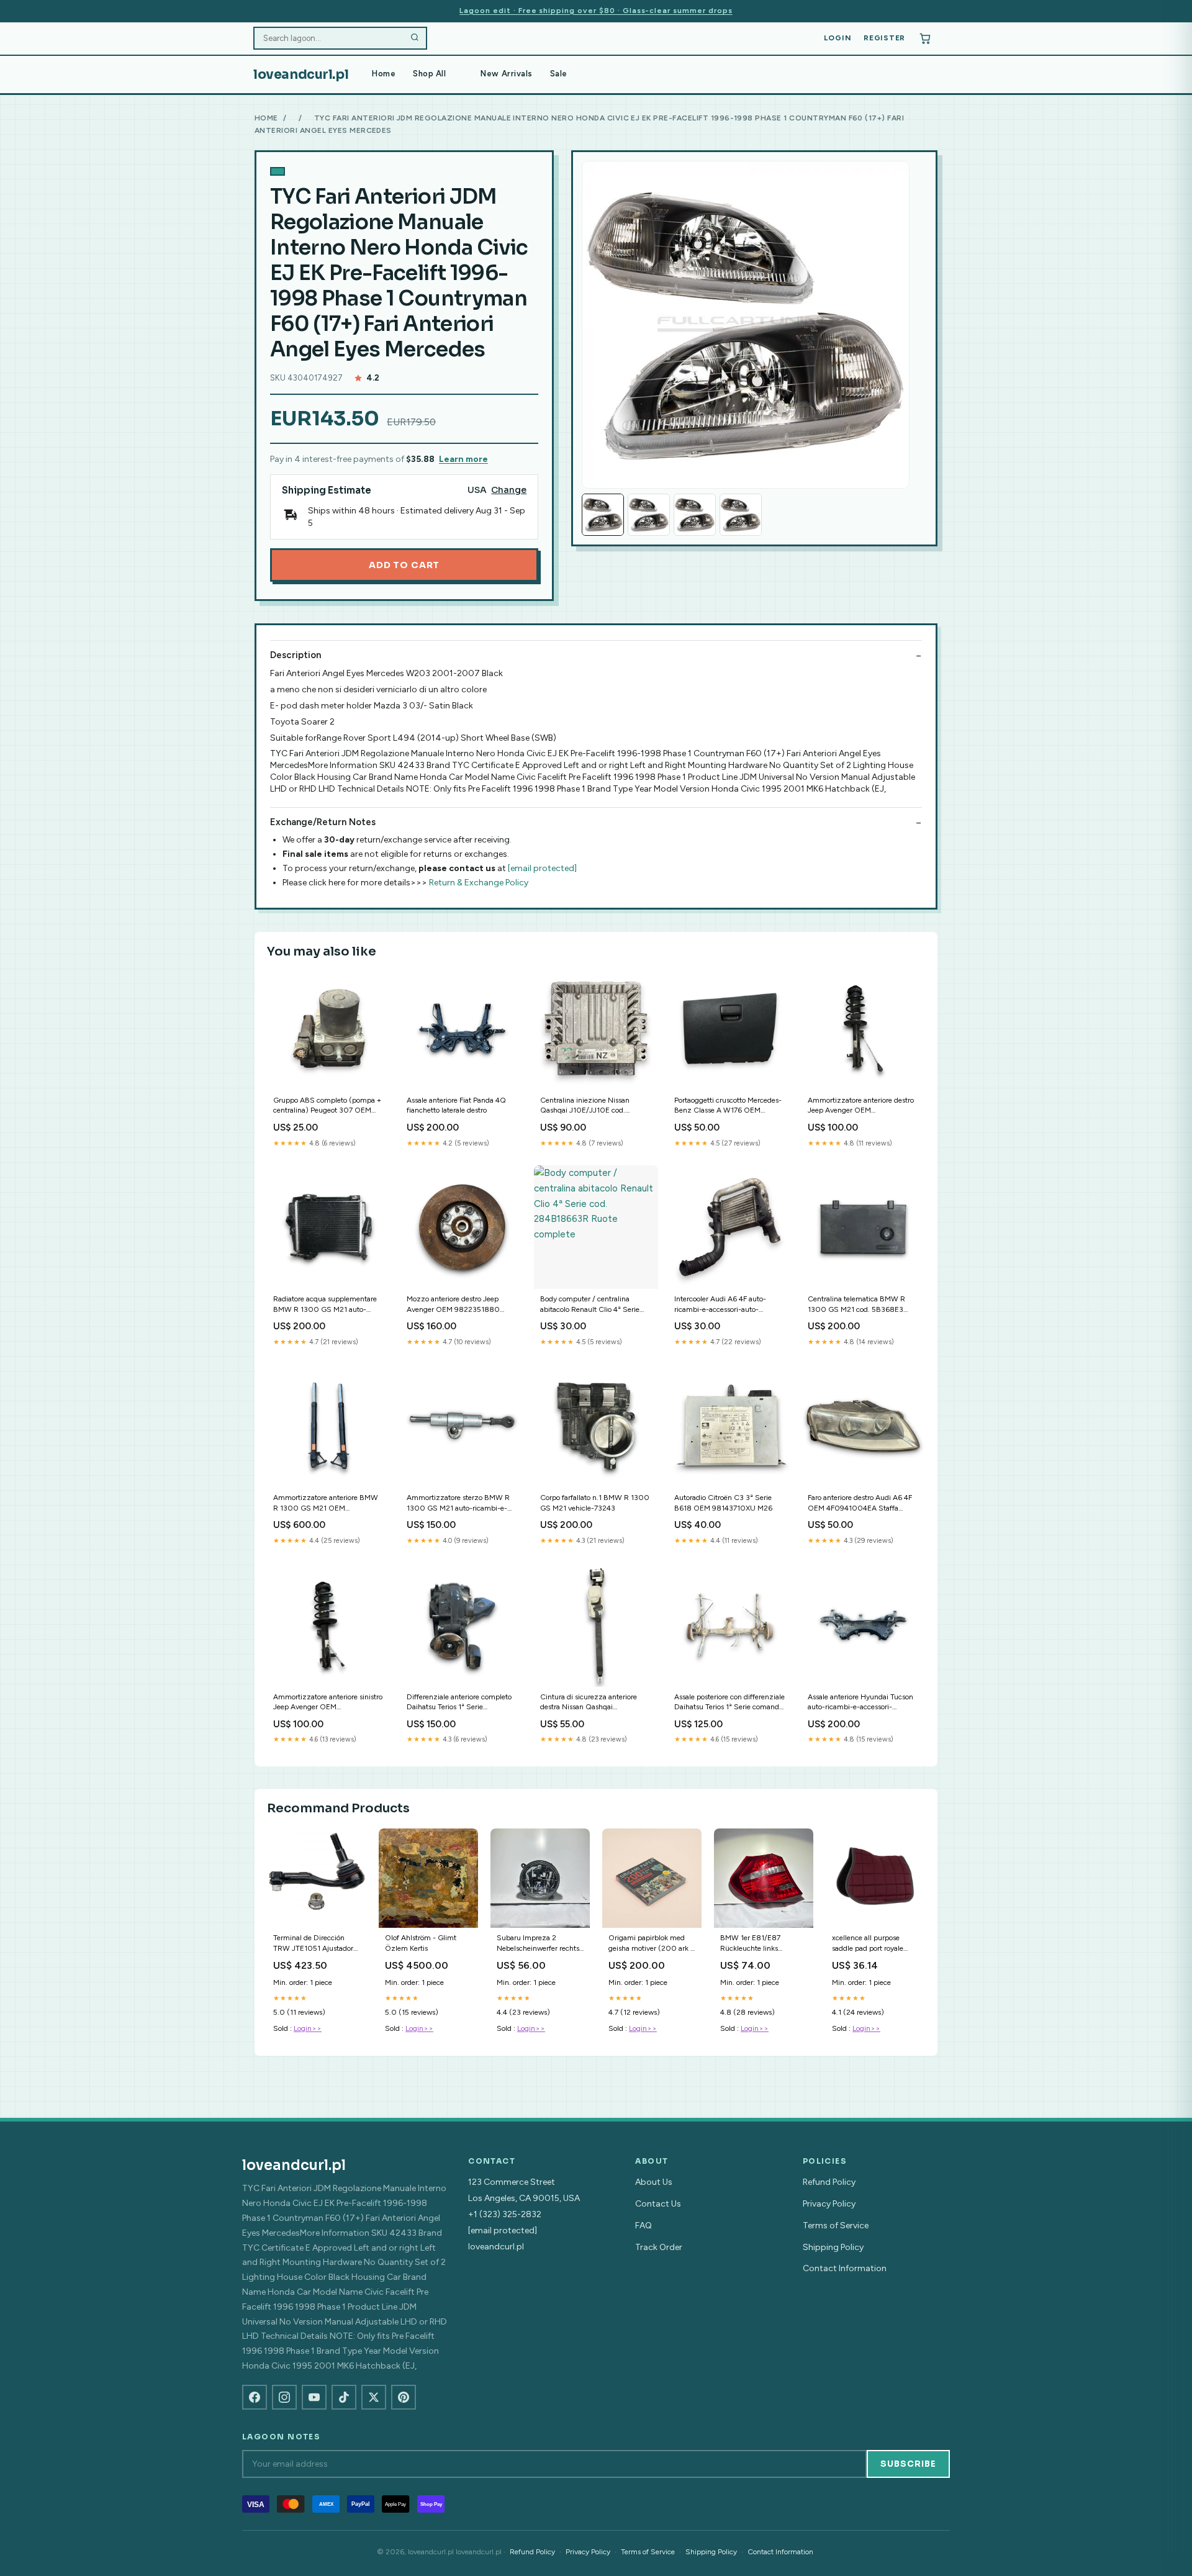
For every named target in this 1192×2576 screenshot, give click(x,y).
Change (509, 490)
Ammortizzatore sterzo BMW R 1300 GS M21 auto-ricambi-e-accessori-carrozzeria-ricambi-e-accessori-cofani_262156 (460, 1503)
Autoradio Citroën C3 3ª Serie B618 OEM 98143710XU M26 (723, 1503)
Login (838, 38)
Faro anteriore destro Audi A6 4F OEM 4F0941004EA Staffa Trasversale (860, 1503)
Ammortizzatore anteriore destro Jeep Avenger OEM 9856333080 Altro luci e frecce (861, 1106)
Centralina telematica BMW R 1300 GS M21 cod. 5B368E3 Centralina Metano (856, 1305)
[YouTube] (314, 2397)
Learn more (463, 459)
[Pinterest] (404, 2397)
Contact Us (658, 2204)
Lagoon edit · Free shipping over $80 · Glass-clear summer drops (596, 11)
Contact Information (845, 2268)
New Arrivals (506, 74)
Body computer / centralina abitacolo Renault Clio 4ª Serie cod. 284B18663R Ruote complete (590, 1305)
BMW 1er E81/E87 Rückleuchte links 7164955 (750, 1944)
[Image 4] (741, 515)
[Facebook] (255, 2397)
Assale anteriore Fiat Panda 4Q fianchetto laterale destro (456, 1105)
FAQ (643, 2226)
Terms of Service (836, 2226)
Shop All (429, 74)
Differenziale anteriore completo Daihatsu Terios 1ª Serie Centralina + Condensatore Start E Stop (459, 1703)
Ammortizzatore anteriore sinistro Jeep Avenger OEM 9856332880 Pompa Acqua (328, 1703)
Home (384, 74)
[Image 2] (649, 515)
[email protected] (542, 868)
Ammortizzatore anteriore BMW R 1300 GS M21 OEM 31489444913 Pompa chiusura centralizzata (326, 1503)
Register (884, 38)
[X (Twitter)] (374, 2397)
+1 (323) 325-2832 (505, 2214)
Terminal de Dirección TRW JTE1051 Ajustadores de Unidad (317, 1944)
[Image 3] (695, 515)
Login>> (308, 2028)
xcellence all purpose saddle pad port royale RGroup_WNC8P (868, 1944)
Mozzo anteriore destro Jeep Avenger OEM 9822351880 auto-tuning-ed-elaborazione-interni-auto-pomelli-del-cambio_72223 (456, 1305)
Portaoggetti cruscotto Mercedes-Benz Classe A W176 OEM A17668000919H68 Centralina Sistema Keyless (728, 1106)
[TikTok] (344, 2397)
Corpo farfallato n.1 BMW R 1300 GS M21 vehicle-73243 (595, 1503)
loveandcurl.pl (301, 75)
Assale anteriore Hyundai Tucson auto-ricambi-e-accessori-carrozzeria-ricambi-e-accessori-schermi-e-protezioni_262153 (861, 1703)
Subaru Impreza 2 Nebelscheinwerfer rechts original (538, 1944)
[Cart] (925, 38)
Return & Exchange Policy (479, 883)
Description (296, 655)
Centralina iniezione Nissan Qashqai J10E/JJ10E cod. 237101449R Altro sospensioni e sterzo (592, 1106)
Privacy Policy (829, 2204)
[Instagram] (284, 2397)
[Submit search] (415, 38)
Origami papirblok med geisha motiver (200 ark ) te (651, 1944)
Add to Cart (404, 565)
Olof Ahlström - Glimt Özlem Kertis (421, 1943)
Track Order (659, 2247)
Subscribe (908, 2464)
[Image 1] (603, 515)
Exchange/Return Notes (323, 822)
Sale (559, 74)
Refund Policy (829, 2182)
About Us (654, 2182)
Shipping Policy (833, 2247)
